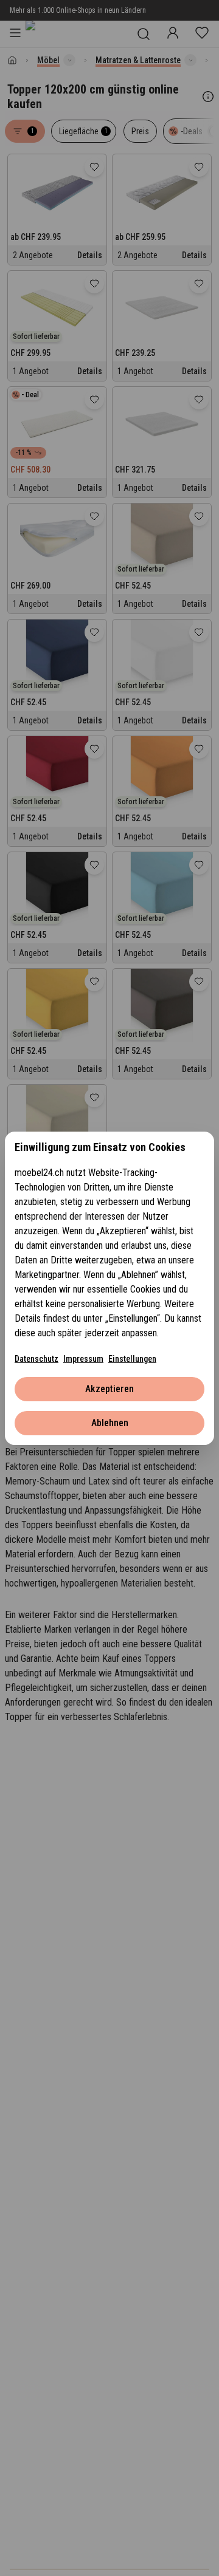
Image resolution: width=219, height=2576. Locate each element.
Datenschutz (36, 1359)
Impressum (83, 1359)
